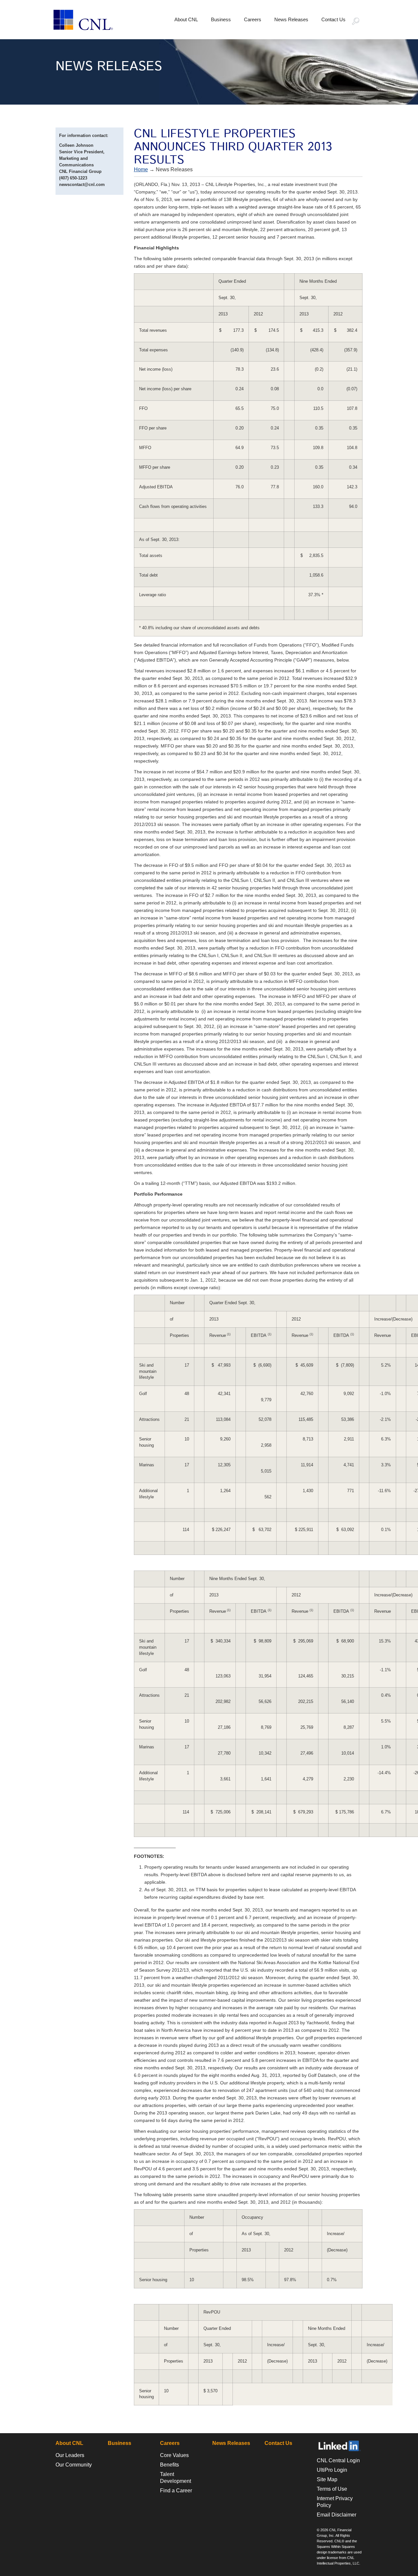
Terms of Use (332, 2489)
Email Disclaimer (337, 2515)
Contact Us (333, 19)
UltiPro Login (332, 2470)
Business (221, 19)
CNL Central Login (338, 2460)
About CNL (186, 19)
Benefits (169, 2465)
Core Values (174, 2455)
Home (141, 169)
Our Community (74, 2465)
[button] (359, 22)
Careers (253, 19)
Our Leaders (70, 2455)
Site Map (327, 2479)
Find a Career (176, 2491)
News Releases (291, 19)
